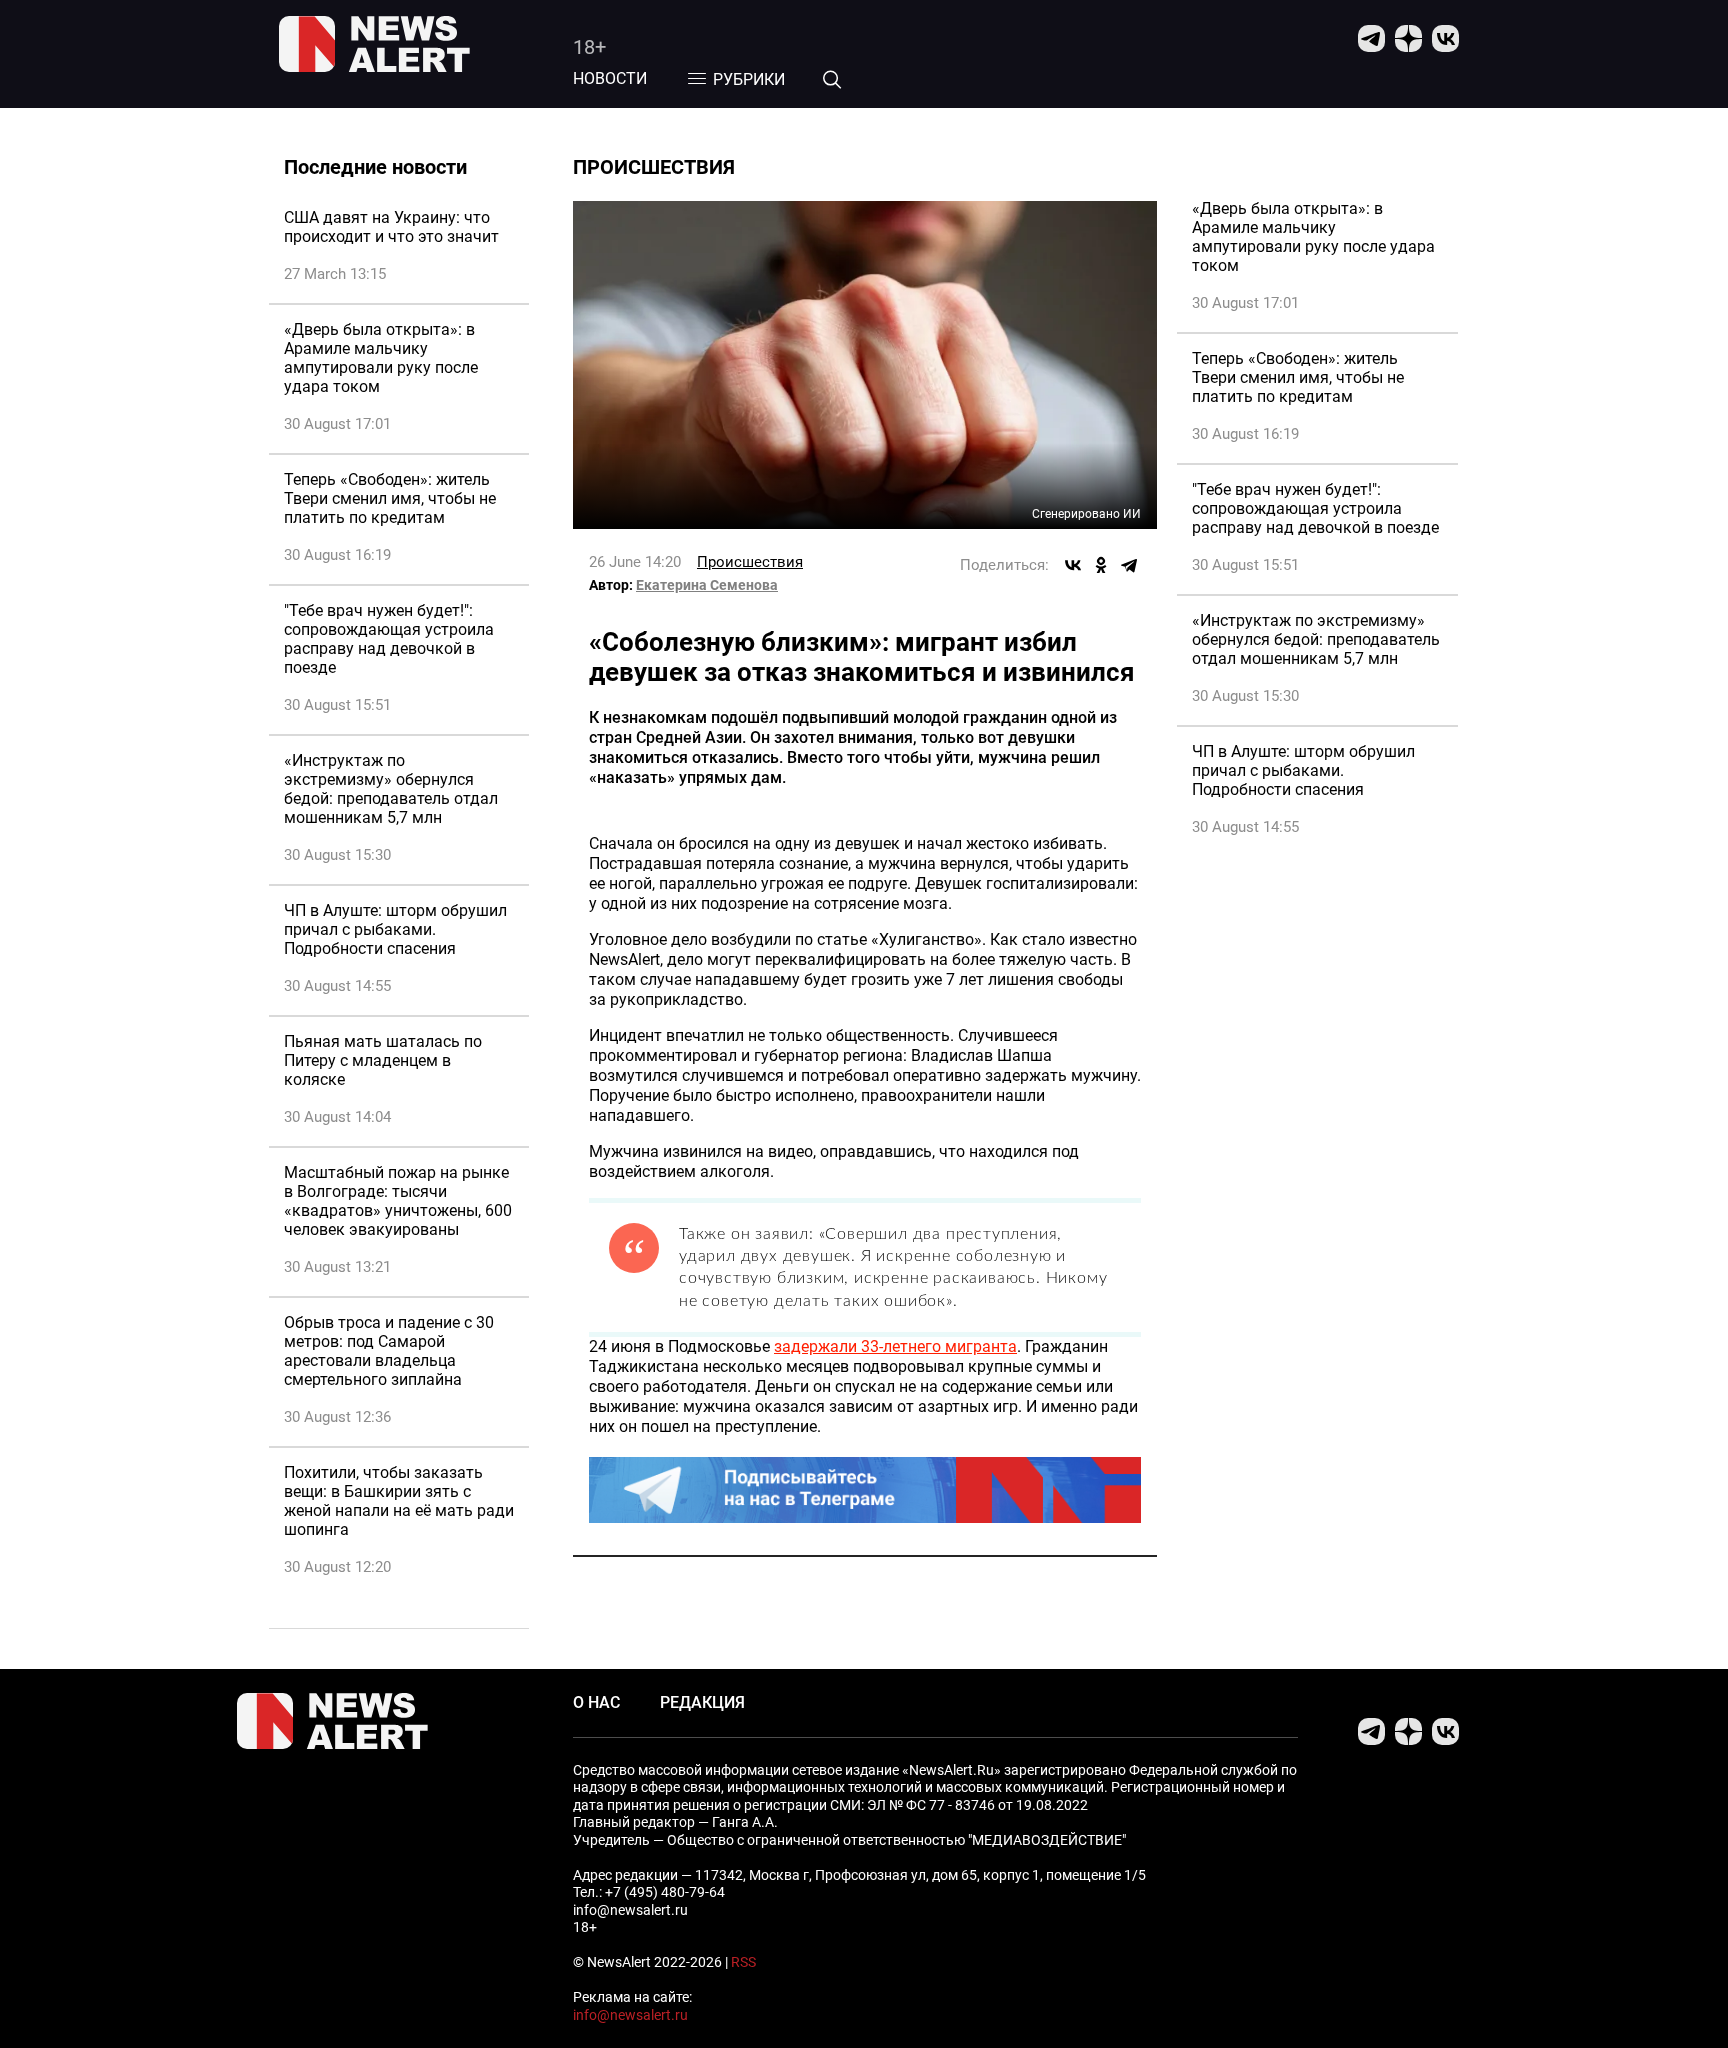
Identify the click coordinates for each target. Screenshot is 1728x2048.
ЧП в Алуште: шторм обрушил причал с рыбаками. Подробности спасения (395, 929)
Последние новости (375, 167)
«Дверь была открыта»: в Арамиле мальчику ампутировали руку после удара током (381, 358)
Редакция (702, 1702)
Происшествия (750, 562)
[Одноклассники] (1101, 565)
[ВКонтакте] (1073, 565)
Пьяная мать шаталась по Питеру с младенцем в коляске (383, 1060)
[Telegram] (1129, 565)
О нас (596, 1702)
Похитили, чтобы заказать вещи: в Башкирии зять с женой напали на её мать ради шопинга (399, 1501)
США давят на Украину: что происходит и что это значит (391, 227)
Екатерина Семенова (707, 585)
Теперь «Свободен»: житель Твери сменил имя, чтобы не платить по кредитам (390, 498)
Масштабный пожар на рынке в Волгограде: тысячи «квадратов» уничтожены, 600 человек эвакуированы (398, 1201)
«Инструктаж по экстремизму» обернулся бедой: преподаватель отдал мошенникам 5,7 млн (391, 789)
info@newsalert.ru (630, 2015)
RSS (743, 1962)
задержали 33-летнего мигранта (895, 1346)
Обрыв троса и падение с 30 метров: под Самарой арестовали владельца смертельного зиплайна (389, 1351)
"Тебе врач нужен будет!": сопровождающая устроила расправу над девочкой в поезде (389, 639)
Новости (610, 78)
